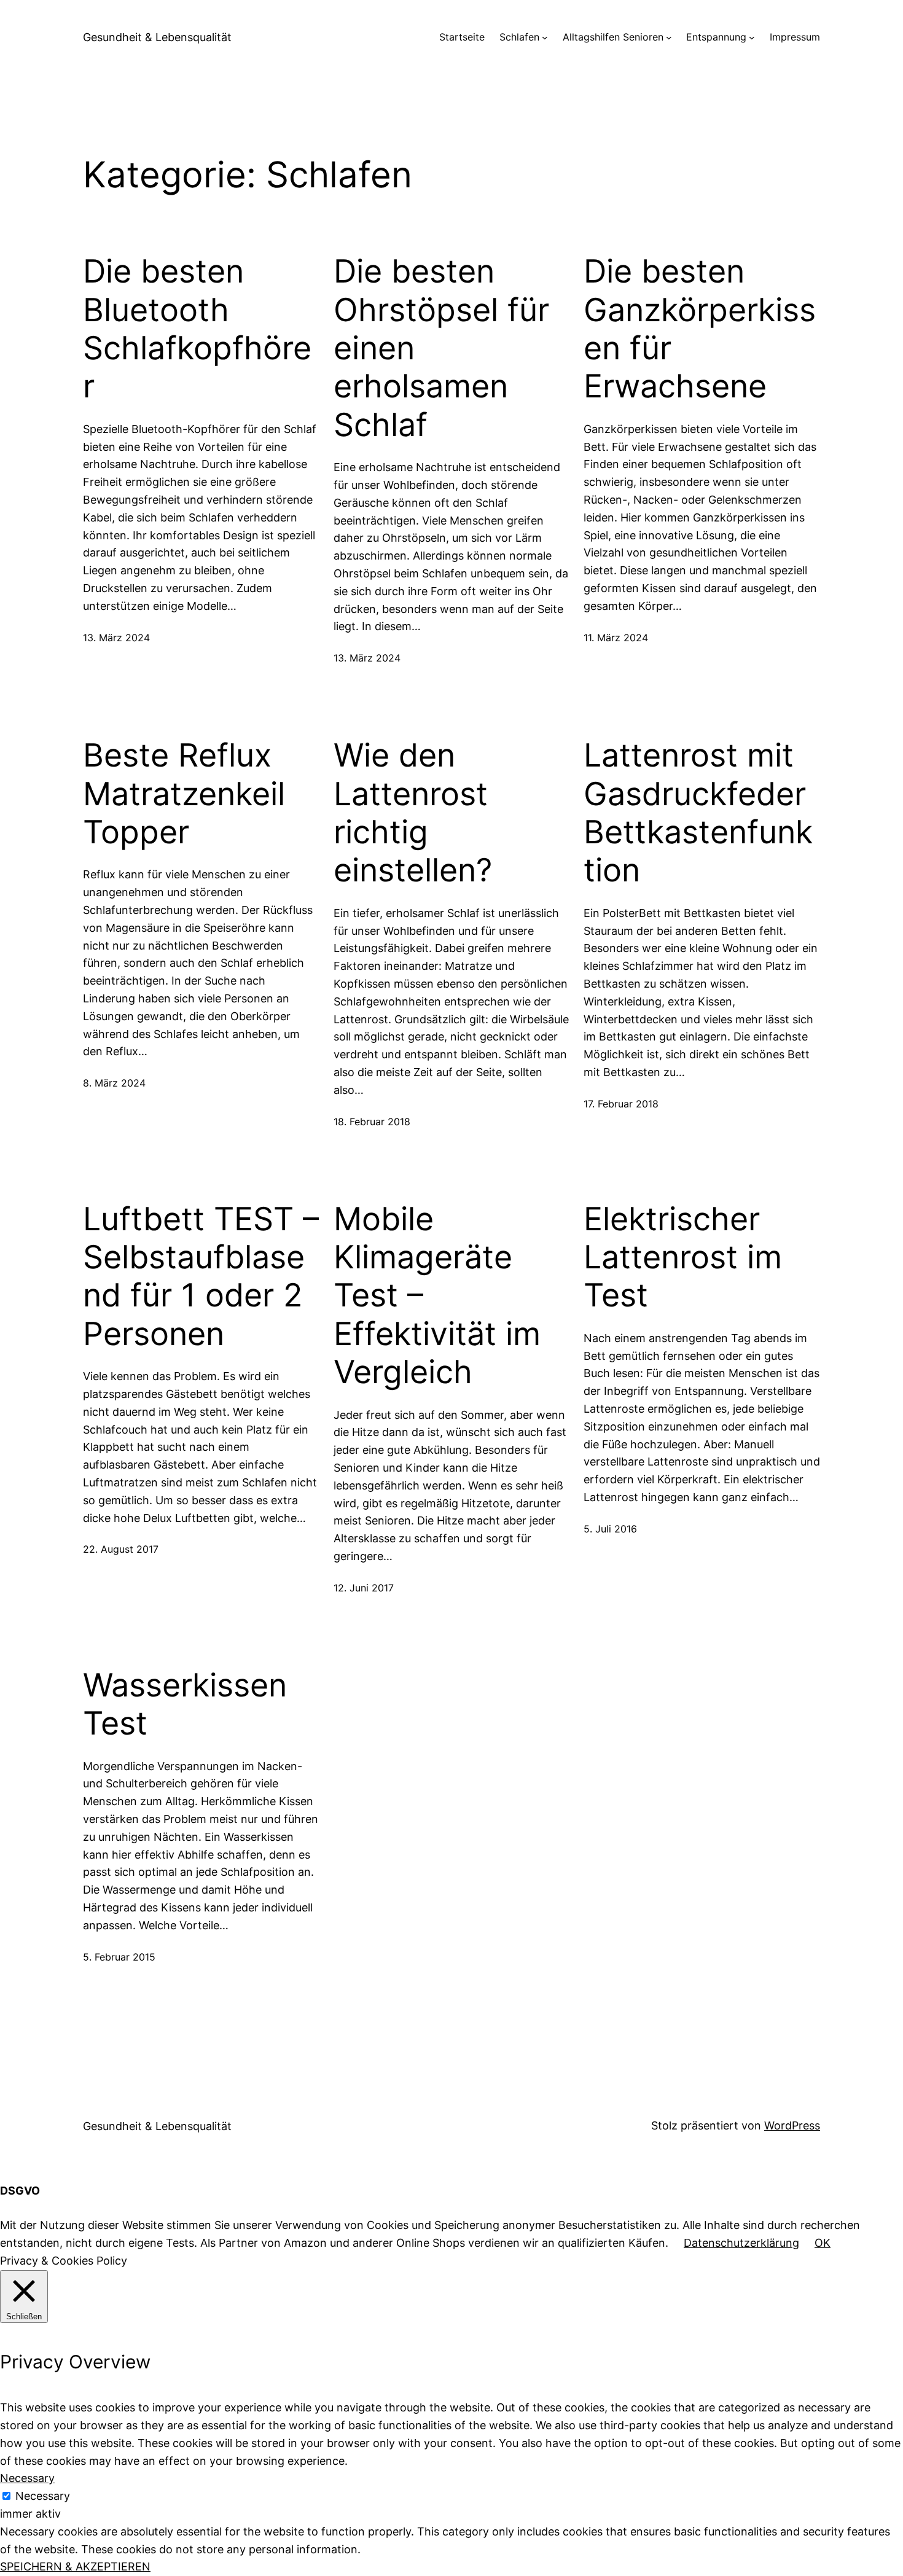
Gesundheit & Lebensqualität (157, 37)
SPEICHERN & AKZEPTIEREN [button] (75, 2566)
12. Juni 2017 (364, 1588)
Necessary (43, 2496)
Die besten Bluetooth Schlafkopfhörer (197, 329)
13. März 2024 (116, 638)
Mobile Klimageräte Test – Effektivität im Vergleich (437, 1296)
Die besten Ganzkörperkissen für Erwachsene (700, 329)
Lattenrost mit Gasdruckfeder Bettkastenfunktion (698, 813)
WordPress (792, 2125)
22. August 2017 (121, 1549)
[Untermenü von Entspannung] (752, 37)
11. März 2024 (616, 638)
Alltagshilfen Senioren (613, 37)
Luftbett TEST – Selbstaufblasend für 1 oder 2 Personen (201, 1277)
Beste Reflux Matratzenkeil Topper (184, 794)
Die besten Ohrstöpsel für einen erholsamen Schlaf (441, 348)
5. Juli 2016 (610, 1529)
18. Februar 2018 (372, 1122)
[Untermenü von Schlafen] (545, 37)
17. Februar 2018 (621, 1104)
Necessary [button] (27, 2478)
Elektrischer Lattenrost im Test (683, 1258)
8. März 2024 (114, 1083)
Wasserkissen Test (185, 1704)
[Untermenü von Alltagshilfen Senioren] (669, 37)
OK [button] (823, 2243)
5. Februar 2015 (119, 1957)
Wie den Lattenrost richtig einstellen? (413, 813)
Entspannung (716, 37)
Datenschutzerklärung (741, 2243)
